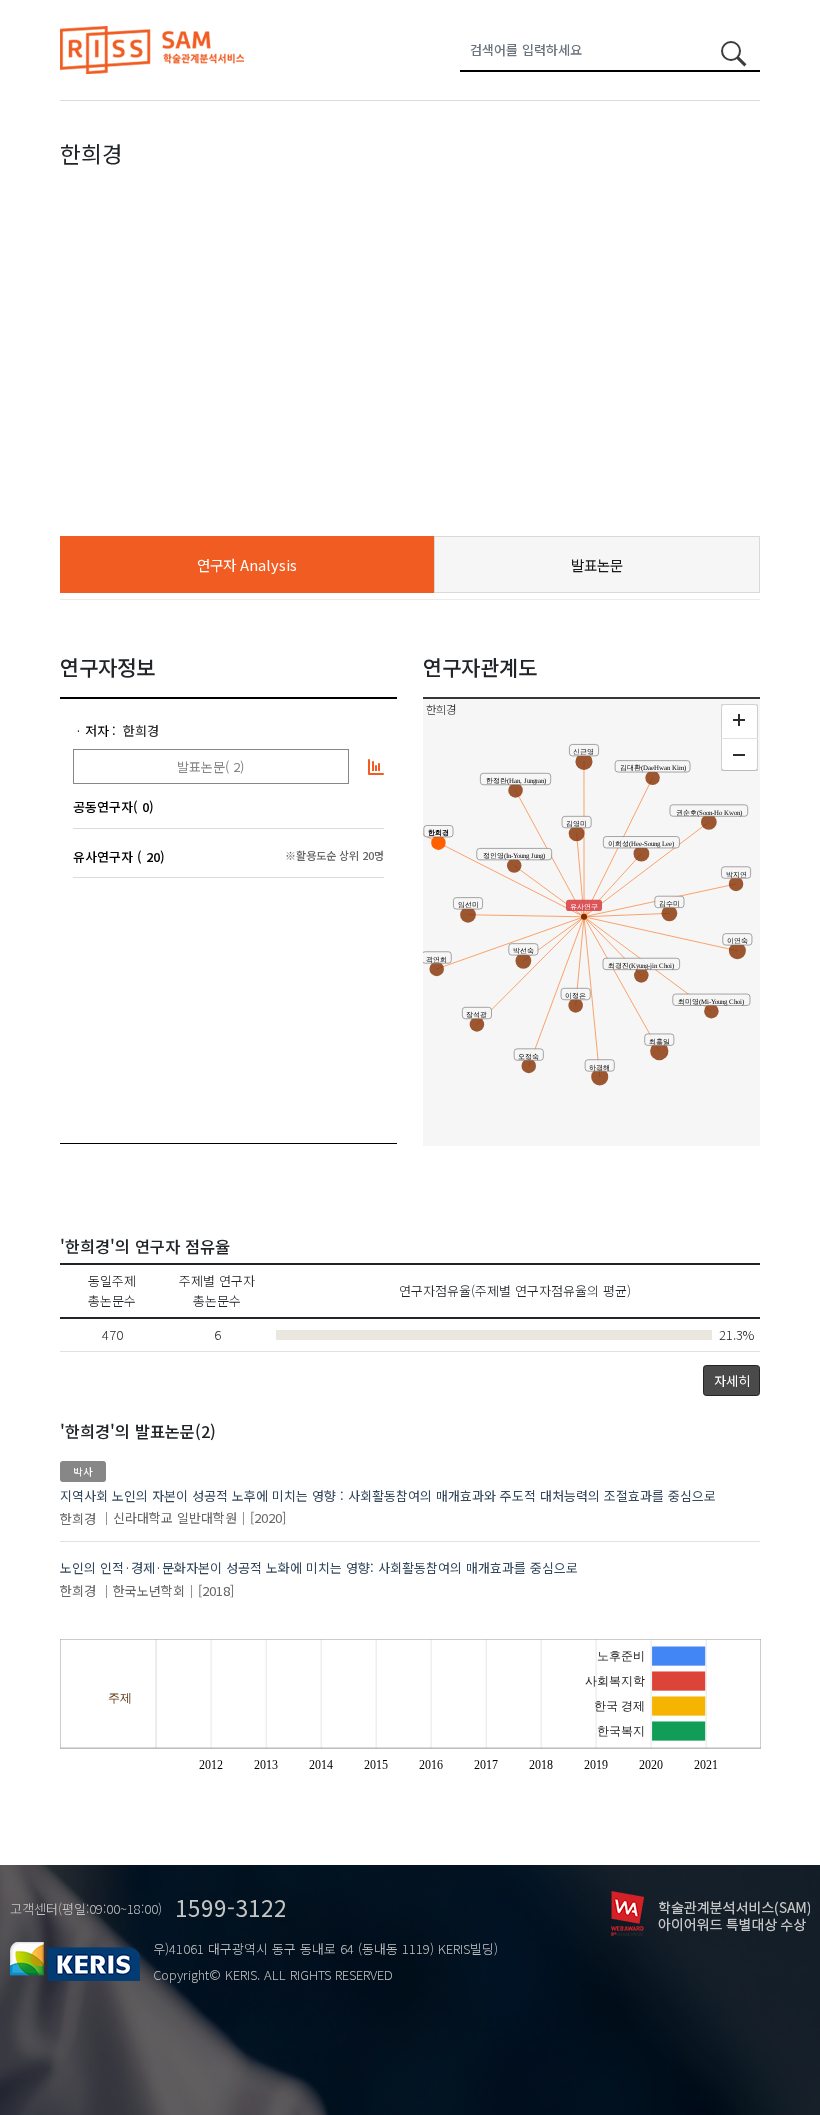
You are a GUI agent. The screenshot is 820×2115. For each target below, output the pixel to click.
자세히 (732, 1380)
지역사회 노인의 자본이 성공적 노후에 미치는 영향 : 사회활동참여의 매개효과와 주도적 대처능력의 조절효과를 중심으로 (388, 1495)
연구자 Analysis (247, 564)
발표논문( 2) (210, 766)
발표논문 (597, 564)
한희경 (141, 730)
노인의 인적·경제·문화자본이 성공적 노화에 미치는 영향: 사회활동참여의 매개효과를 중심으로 (319, 1567)
